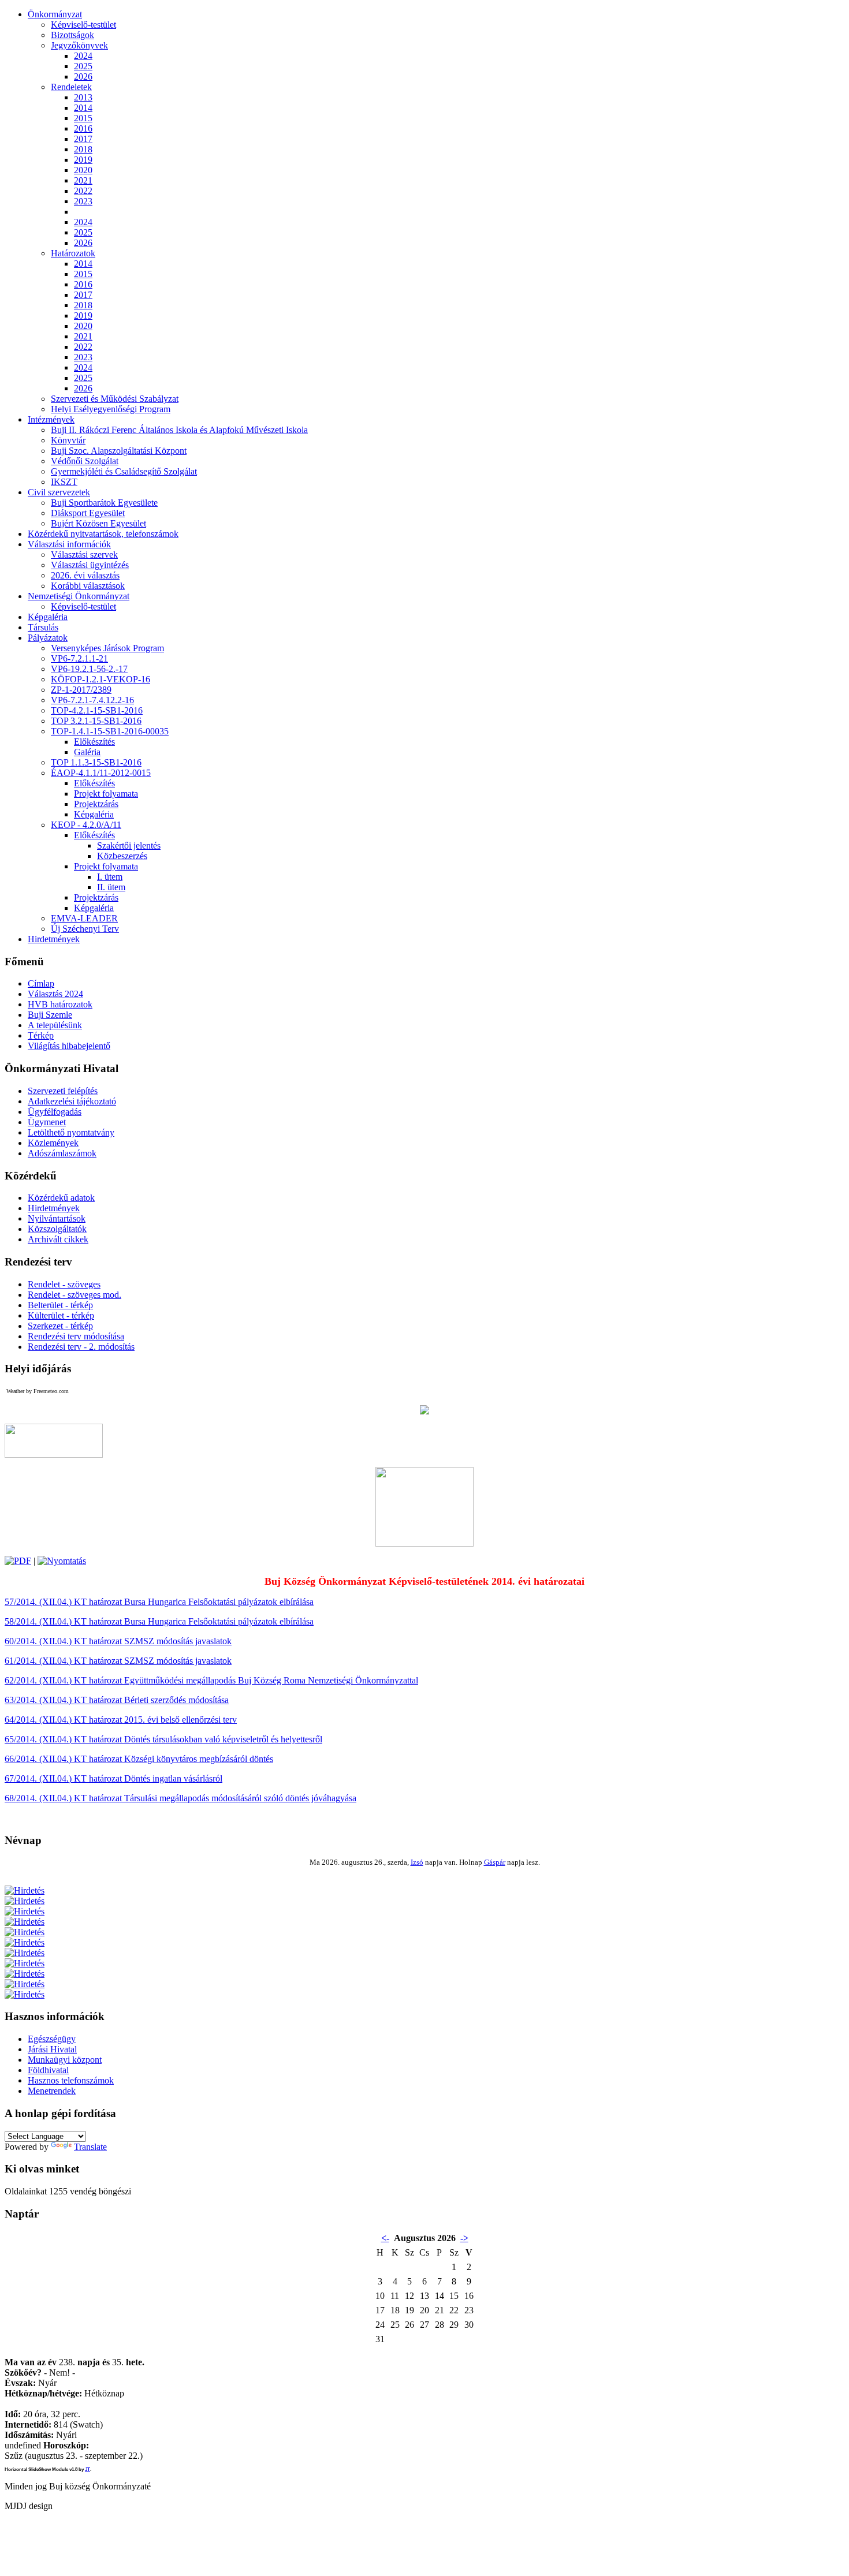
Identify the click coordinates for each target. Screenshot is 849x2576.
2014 (83, 108)
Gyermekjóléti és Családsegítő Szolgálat (124, 471)
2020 (83, 170)
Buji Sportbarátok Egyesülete (104, 503)
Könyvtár (68, 440)
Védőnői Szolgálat (85, 461)
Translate (90, 2147)
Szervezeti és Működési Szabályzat (115, 399)
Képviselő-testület (83, 25)
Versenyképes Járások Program (107, 648)
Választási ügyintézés (90, 565)
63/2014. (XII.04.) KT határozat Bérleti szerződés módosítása (117, 1700)
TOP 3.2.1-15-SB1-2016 (96, 721)
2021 (83, 180)
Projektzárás (96, 804)
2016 (83, 128)
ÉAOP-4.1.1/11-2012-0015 (101, 773)
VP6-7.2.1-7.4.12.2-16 (92, 700)
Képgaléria (94, 814)
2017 (83, 139)
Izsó (417, 1862)
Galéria (87, 752)
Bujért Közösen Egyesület (98, 523)
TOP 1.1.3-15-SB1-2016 (96, 762)
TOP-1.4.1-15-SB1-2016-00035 (110, 731)
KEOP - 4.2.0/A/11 (86, 825)
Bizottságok (72, 35)
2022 (83, 191)
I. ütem (110, 877)
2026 (83, 76)
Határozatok (73, 253)
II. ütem (111, 887)
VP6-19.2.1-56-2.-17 (89, 669)
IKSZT (64, 482)
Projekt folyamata (106, 794)
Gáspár (495, 1862)
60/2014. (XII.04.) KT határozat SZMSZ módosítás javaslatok (118, 1641)
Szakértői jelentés (129, 845)
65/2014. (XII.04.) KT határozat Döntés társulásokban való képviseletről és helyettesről (163, 1739)
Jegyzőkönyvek (79, 45)
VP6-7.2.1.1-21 (79, 658)
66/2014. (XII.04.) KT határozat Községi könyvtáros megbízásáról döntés (139, 1759)
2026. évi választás (85, 575)
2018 (83, 149)
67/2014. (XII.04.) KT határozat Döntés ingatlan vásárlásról (113, 1778)
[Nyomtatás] (62, 1561)
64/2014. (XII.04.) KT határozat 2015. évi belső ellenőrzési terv (121, 1720)
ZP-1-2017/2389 (81, 690)
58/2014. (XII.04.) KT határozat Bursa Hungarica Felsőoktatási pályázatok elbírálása (159, 1621)
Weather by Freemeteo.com (38, 1391)
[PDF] (18, 1561)
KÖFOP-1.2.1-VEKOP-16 (100, 679)
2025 (83, 66)
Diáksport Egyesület (88, 513)
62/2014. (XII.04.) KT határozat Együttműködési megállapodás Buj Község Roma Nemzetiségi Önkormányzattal (211, 1680)
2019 (83, 160)
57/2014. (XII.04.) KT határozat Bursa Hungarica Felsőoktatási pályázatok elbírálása (159, 1602)
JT (87, 2469)
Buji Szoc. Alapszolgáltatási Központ (119, 451)
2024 (83, 56)
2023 (83, 201)
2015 (83, 118)
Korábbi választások (88, 586)
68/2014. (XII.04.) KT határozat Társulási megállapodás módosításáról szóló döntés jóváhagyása (180, 1798)
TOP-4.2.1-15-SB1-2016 (97, 710)
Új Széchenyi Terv (85, 929)
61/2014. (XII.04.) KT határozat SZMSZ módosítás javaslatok (118, 1661)
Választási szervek (84, 555)
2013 (83, 97)
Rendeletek (71, 87)
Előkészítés (94, 742)
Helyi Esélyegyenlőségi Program (111, 409)
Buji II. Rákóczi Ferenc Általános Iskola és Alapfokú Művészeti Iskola (179, 430)
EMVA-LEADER (84, 918)
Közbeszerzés (122, 856)
